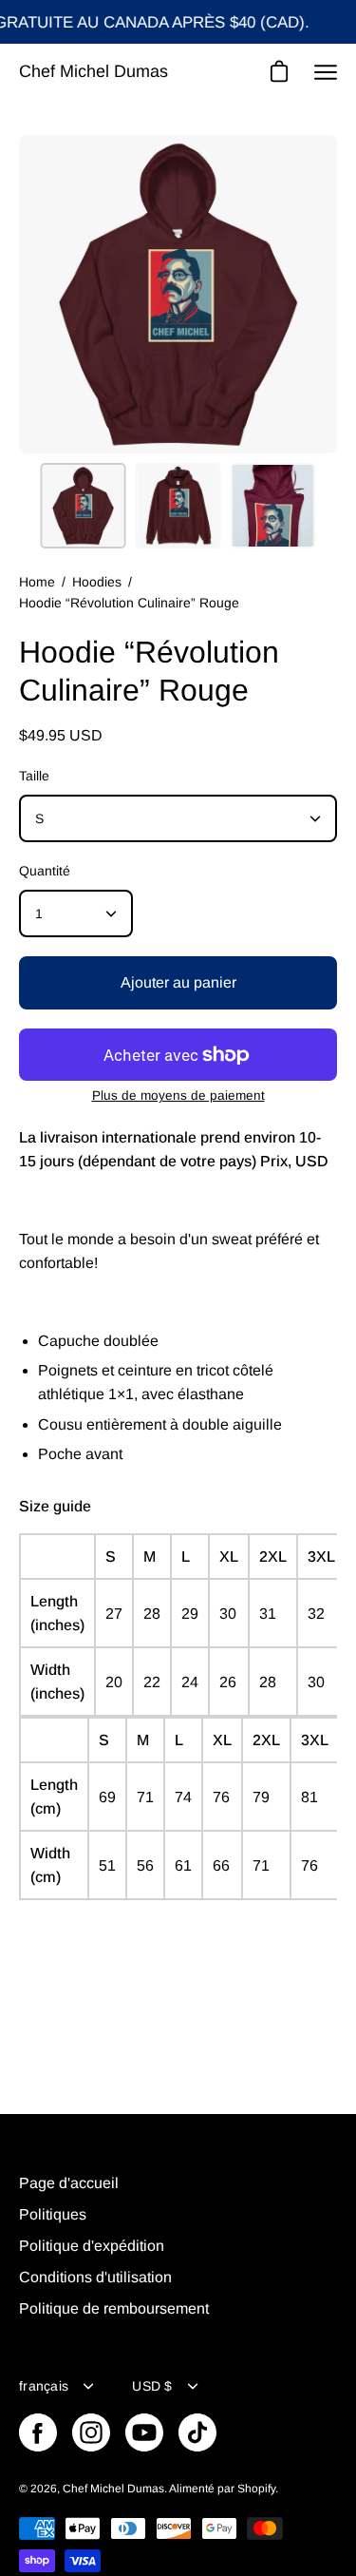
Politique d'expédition (92, 2246)
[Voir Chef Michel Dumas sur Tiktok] (197, 2432)
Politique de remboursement (114, 2308)
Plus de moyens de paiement (178, 1096)
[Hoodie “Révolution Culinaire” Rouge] (84, 506)
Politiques (53, 2214)
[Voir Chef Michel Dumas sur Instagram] (91, 2432)
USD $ (152, 2386)
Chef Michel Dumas (94, 71)
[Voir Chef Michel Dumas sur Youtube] (144, 2432)
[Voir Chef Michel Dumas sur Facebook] (38, 2432)
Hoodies (97, 582)
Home (37, 582)
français (44, 2386)
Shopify (256, 2489)
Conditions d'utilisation (95, 2277)
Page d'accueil (69, 2183)
